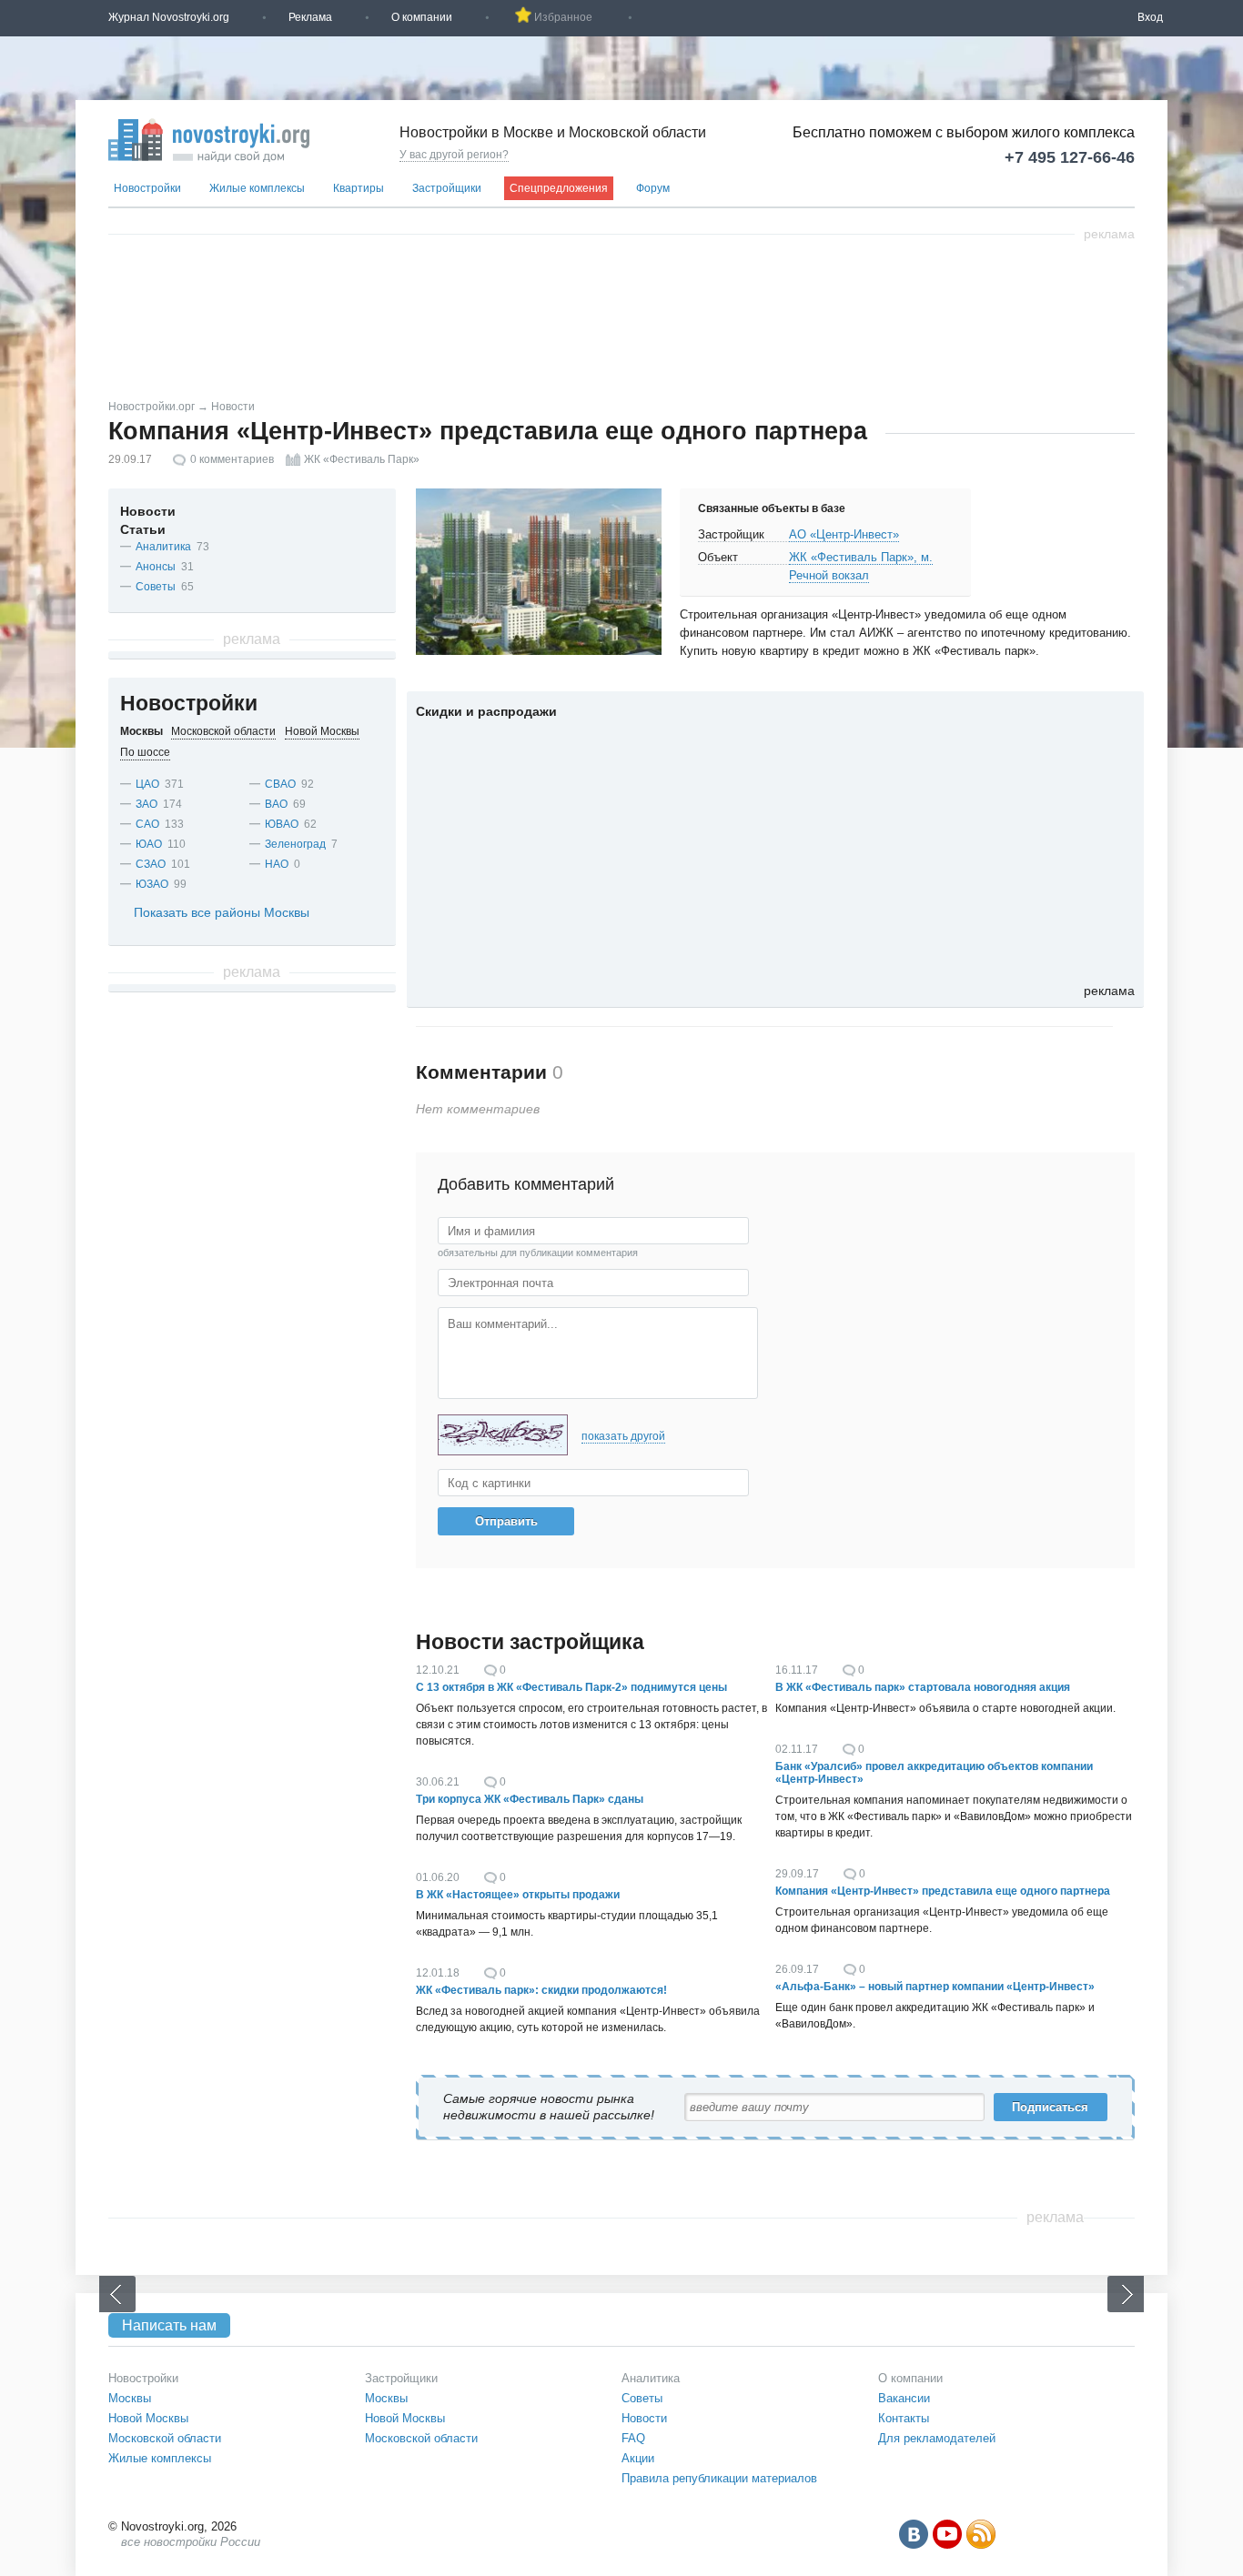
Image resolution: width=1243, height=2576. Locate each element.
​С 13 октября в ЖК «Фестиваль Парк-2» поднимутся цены (571, 1687)
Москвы (130, 2398)
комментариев (232, 459)
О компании (422, 17)
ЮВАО (282, 824)
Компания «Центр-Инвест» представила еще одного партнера (943, 1891)
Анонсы (156, 567)
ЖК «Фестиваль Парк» (362, 459)
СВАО (280, 784)
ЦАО (147, 784)
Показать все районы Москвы (222, 912)
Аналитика (163, 547)
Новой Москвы (148, 2418)
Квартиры (359, 188)
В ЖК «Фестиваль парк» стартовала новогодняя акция (923, 1687)
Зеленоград (295, 844)
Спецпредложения (559, 188)
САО (147, 824)
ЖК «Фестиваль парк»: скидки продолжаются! (541, 1990)
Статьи (143, 529)
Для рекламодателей (937, 2438)
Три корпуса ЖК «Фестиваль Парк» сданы (530, 1799)
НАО (277, 864)
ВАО (276, 804)
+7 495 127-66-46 (1070, 157)
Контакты (904, 2418)
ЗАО (147, 804)
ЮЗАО (152, 884)
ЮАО (149, 844)
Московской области (165, 2438)
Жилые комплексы (257, 188)
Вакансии (904, 2398)
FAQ (633, 2438)
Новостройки (147, 188)
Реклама (310, 17)
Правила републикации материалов (719, 2478)
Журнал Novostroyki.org (169, 17)
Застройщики (447, 188)
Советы (156, 587)
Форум (653, 188)
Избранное (563, 17)
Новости (233, 407)
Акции (638, 2458)
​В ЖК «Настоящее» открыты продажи (518, 1895)
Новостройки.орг (152, 407)
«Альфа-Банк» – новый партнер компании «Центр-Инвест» (935, 1987)
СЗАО (151, 864)
